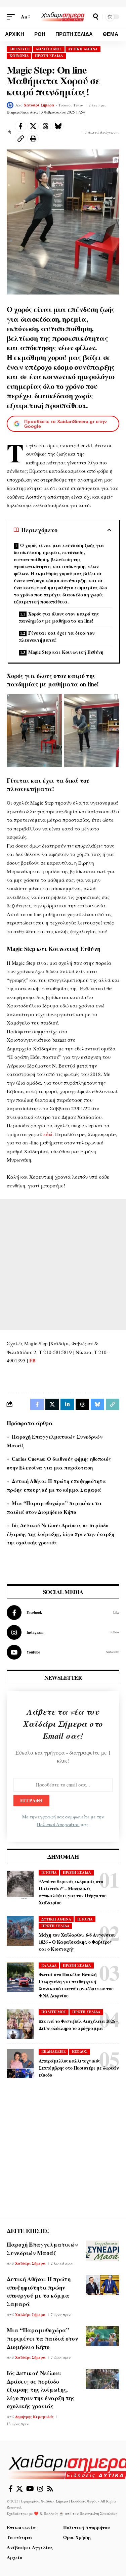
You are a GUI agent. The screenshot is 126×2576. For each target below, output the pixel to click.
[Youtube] (63, 1652)
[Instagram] (63, 1632)
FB (32, 1360)
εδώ (48, 1134)
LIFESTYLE (19, 49)
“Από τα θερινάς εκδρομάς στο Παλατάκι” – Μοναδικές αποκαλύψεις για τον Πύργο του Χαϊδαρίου (73, 1892)
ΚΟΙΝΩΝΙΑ (19, 56)
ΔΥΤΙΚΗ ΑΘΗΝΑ (83, 49)
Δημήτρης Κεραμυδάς (34, 2417)
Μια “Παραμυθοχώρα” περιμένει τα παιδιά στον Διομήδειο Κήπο (42, 2338)
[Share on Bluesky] (58, 126)
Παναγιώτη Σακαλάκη (99, 2513)
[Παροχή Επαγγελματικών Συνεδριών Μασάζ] (102, 2251)
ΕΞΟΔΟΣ (80, 2051)
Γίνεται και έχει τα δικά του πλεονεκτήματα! (57, 636)
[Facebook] (63, 1613)
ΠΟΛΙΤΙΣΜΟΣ (54, 2012)
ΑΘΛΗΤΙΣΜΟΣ (49, 49)
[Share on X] (33, 126)
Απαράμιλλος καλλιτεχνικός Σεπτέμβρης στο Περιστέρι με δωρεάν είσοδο (79, 2068)
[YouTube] (30, 2489)
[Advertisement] (63, 1264)
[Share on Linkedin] (67, 1404)
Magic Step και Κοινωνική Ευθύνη (66, 652)
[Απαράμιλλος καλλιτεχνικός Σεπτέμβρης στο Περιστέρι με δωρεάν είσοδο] (20, 2064)
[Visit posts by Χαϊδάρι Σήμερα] (10, 105)
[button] (12, 17)
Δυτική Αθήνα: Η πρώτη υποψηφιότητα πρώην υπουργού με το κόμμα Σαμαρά (39, 2291)
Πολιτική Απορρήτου (58, 1824)
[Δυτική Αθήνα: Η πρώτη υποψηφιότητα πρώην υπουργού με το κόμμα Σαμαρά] (102, 2285)
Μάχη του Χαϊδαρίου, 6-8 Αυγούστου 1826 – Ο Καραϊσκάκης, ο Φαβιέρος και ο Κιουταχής (77, 1942)
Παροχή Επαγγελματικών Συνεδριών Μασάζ (42, 2249)
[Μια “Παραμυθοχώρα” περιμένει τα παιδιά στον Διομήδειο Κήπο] (102, 2336)
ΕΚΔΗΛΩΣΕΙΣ (54, 2051)
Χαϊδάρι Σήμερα (39, 105)
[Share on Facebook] (20, 126)
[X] (19, 2489)
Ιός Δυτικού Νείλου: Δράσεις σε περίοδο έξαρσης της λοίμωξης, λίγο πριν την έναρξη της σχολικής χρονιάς (60, 1534)
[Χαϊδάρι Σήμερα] (63, 16)
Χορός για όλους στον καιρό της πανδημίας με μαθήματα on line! (59, 617)
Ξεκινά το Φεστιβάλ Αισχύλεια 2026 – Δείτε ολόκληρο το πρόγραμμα (78, 2025)
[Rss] (50, 2489)
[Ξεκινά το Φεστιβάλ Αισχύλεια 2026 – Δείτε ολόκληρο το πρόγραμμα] (20, 2024)
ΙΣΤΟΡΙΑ (49, 1872)
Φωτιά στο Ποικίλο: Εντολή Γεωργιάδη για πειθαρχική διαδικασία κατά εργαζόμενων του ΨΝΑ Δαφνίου (76, 1985)
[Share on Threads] (45, 126)
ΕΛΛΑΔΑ (49, 1965)
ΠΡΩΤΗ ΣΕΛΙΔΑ (49, 56)
